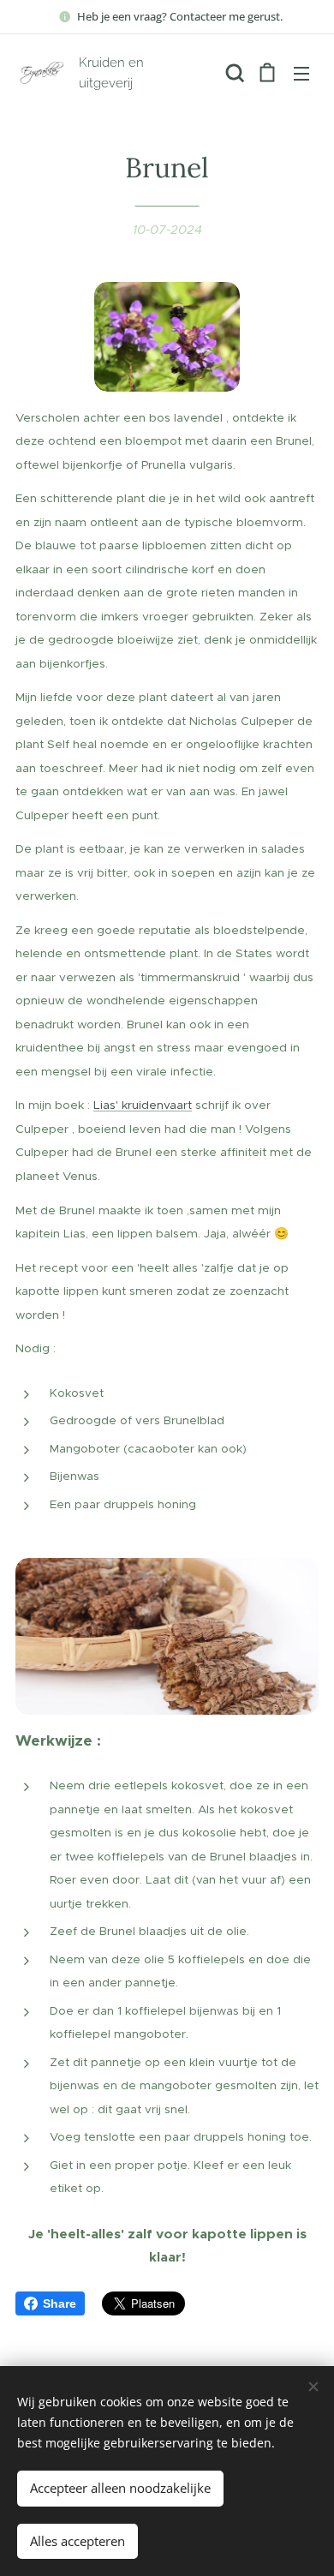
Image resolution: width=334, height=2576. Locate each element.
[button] (233, 73)
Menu (301, 73)
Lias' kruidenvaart (143, 1105)
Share (60, 2303)
